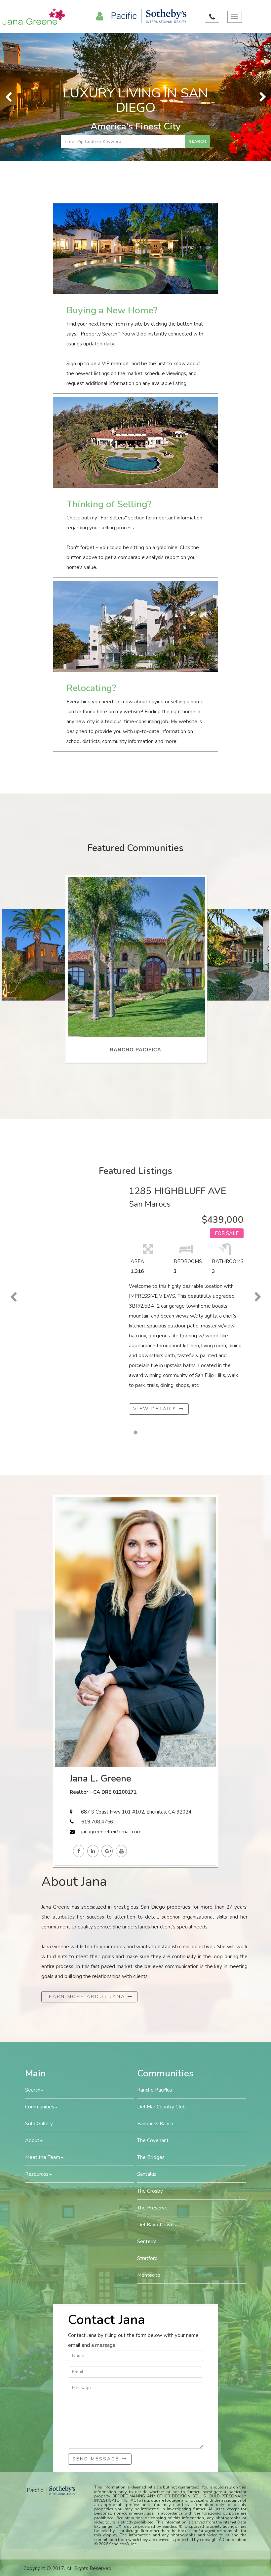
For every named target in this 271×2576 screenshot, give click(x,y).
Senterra (147, 2114)
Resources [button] (37, 2046)
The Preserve (152, 2080)
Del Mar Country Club (161, 1979)
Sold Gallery (39, 1996)
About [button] (32, 2013)
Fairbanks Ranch (155, 1996)
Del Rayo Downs (156, 2097)
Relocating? (91, 560)
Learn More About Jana (87, 1869)
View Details (156, 1281)
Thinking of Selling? (109, 376)
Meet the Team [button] (43, 2029)
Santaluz (147, 2046)
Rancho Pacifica (155, 1962)
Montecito (149, 2147)
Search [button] (33, 1962)
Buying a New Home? (112, 183)
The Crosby (150, 2063)
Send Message (97, 2331)
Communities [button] (40, 1979)
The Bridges (151, 2029)
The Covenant (153, 2013)
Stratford (147, 2131)
